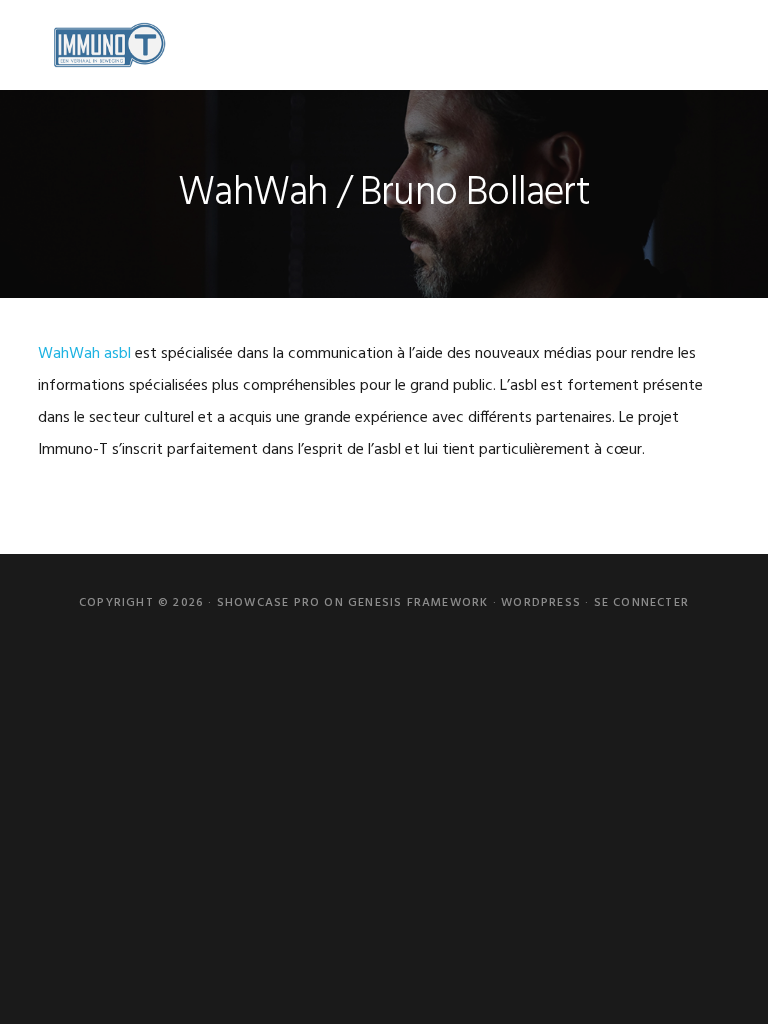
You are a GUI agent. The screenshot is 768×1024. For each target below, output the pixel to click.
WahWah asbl (84, 354)
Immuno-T (108, 45)
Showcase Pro (268, 603)
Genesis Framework (418, 603)
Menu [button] (704, 44)
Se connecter (641, 603)
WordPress (541, 603)
